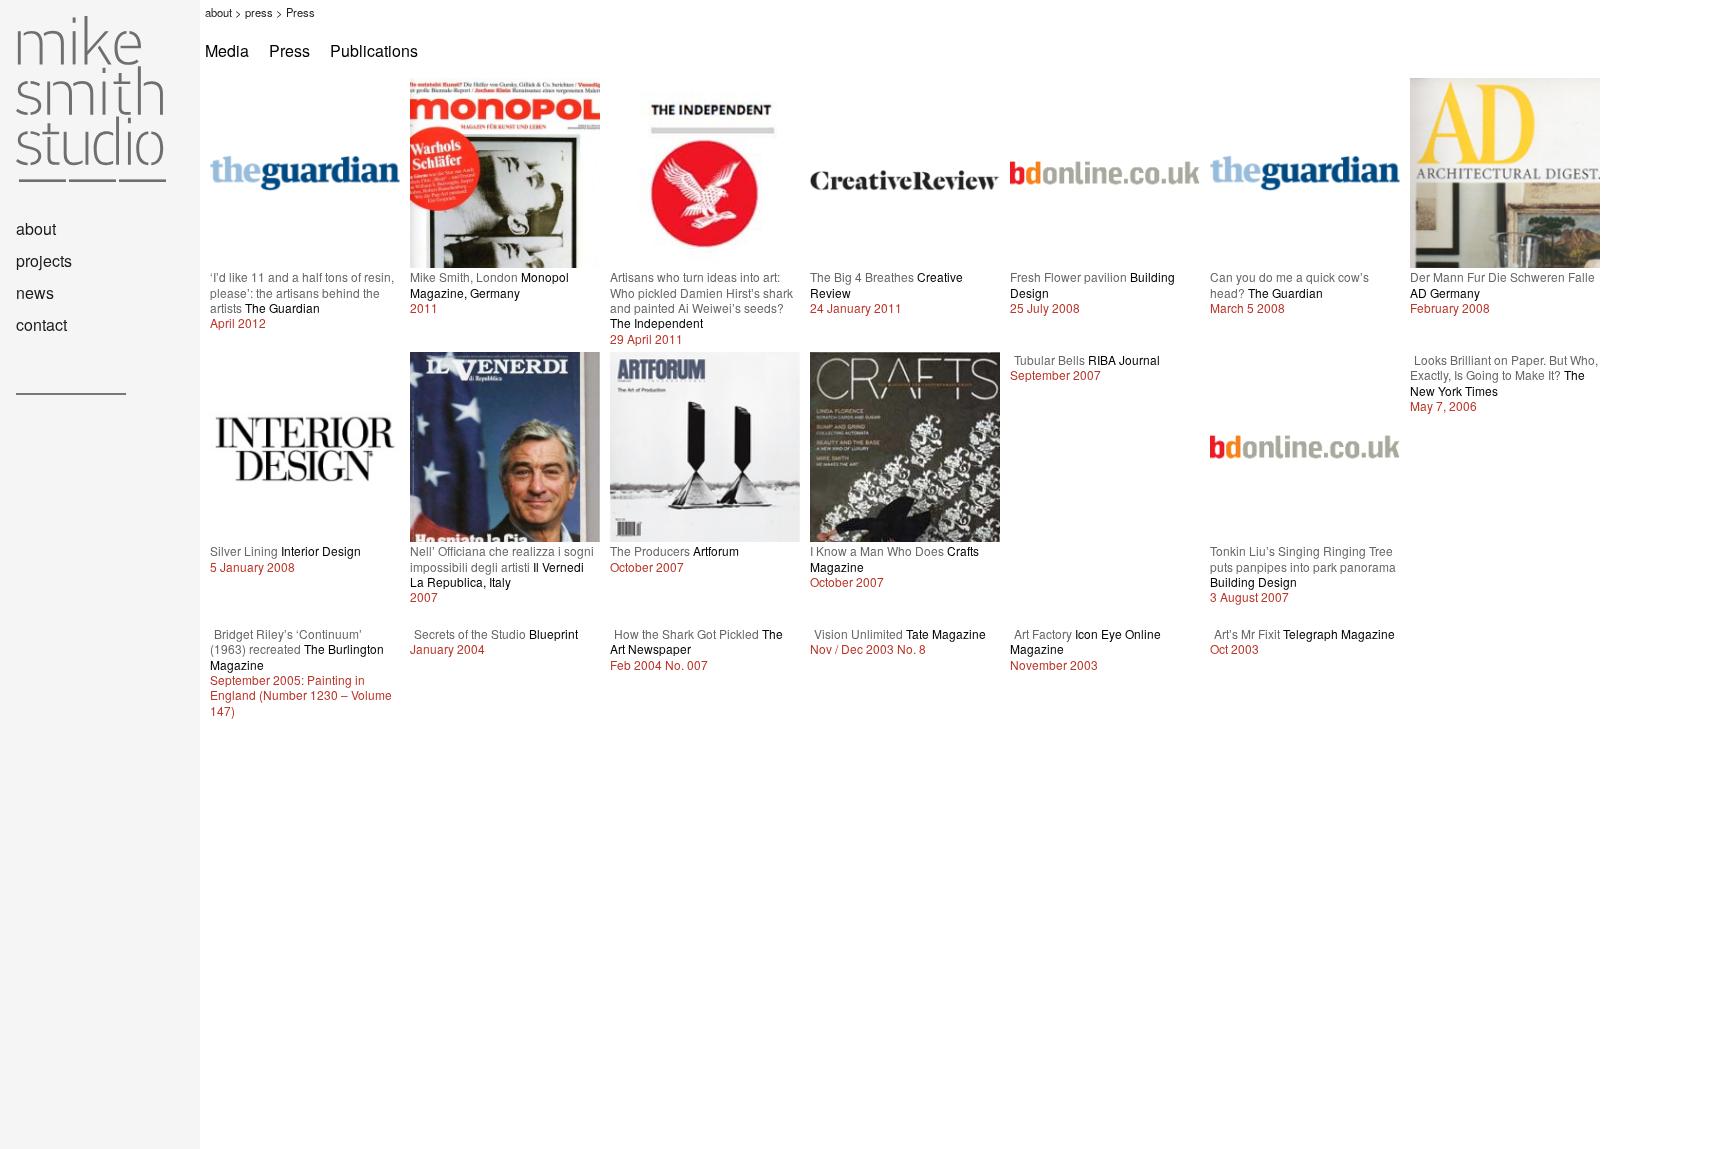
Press (289, 50)
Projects (44, 260)
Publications (374, 50)
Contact (41, 324)
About (36, 228)
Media (227, 50)
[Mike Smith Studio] (83, 175)
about (218, 12)
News (35, 292)
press (259, 12)
